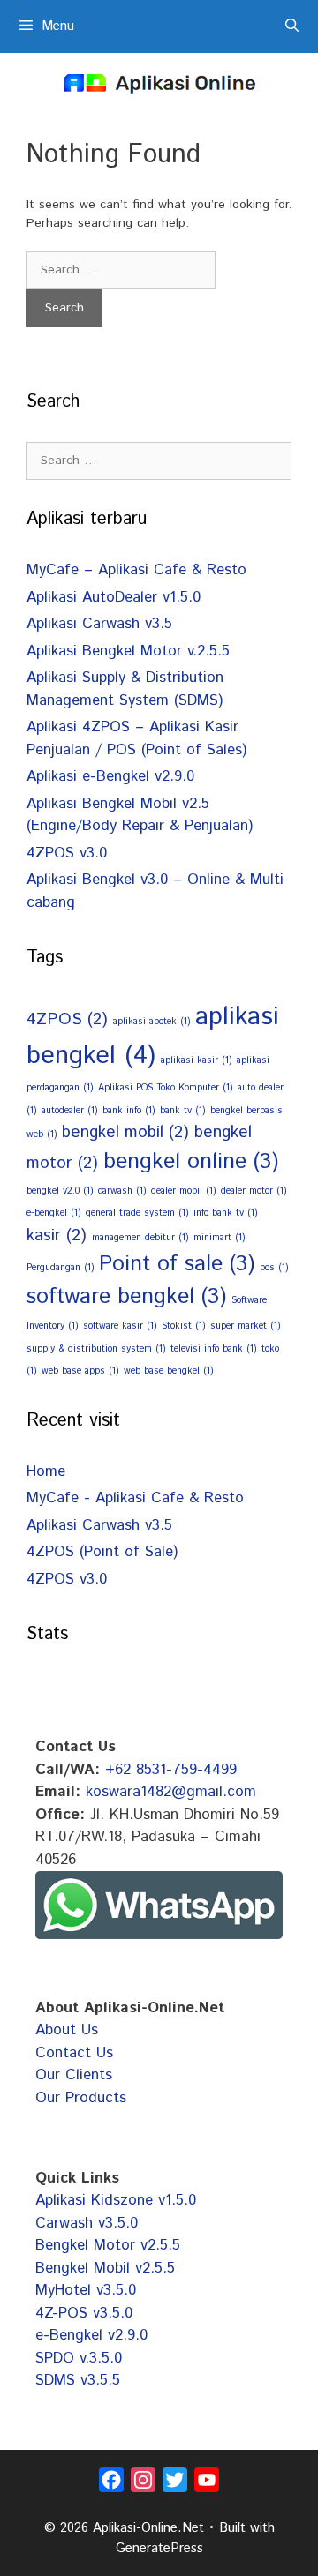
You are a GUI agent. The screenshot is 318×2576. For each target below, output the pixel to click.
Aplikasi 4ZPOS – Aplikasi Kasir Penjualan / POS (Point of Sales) (136, 738)
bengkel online (191, 1162)
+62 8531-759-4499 (171, 1770)
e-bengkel (53, 1213)
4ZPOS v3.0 (67, 853)
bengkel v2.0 (60, 1191)
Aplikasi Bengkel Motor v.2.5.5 (128, 651)
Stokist (183, 1326)
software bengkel (126, 1297)
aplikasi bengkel (153, 1036)
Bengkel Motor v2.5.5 (108, 2245)
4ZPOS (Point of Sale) (102, 1552)
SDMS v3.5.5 (78, 2380)
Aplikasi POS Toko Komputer (165, 1088)
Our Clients (74, 2075)
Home (46, 1471)
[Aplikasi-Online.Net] (159, 83)
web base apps (80, 1371)
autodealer (69, 1111)
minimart (219, 1238)
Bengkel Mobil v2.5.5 (105, 2268)
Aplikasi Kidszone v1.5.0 (116, 2200)
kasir (57, 1236)
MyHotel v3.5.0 (86, 2290)
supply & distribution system (96, 1349)
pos (274, 1268)
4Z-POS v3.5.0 (84, 2313)
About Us (67, 2030)
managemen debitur (140, 1238)
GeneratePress (159, 2548)
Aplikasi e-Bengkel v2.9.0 (110, 776)
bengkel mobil (125, 1132)
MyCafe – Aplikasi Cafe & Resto (136, 570)
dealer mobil (183, 1191)
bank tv (182, 1111)
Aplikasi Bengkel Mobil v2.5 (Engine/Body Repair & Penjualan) (140, 815)
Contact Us (74, 2053)
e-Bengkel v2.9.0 (91, 2335)
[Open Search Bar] (292, 26)
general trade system (137, 1213)
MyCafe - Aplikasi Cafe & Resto (135, 1498)
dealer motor (254, 1191)
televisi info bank (213, 1349)
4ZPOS (67, 1019)
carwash (122, 1191)
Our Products (81, 2098)
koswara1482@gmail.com (171, 1792)
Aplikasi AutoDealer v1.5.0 (114, 597)
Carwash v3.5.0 (87, 2223)
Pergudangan (60, 1268)
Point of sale (177, 1264)
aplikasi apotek (151, 1022)
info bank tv (225, 1213)
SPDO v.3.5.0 (79, 2358)
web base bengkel (168, 1371)
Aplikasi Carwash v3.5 (99, 624)
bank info (129, 1111)
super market (245, 1326)
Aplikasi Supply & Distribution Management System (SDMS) (125, 689)
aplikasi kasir (196, 1060)
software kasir (120, 1326)
